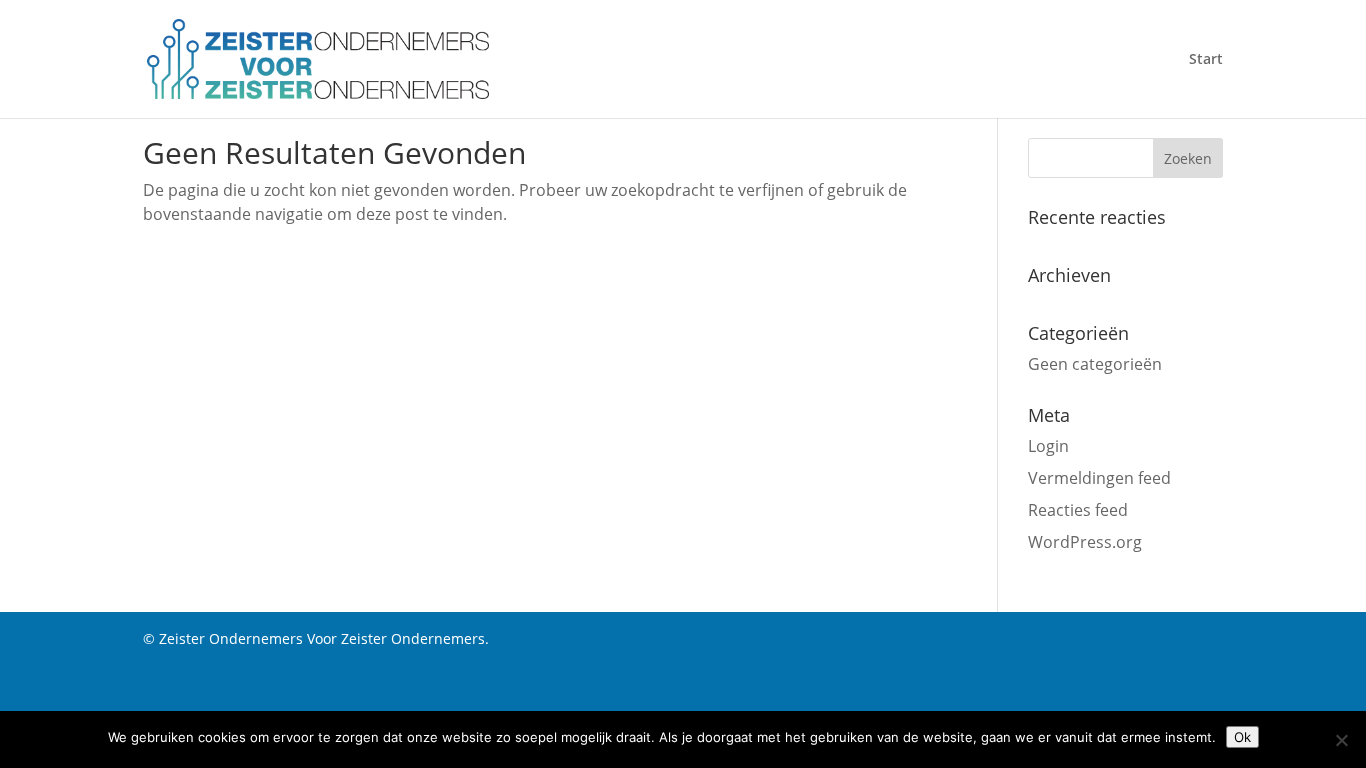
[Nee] (1341, 740)
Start (1206, 60)
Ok (1242, 737)
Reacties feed (1078, 510)
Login (1048, 446)
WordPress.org (1085, 542)
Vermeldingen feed (1099, 478)
